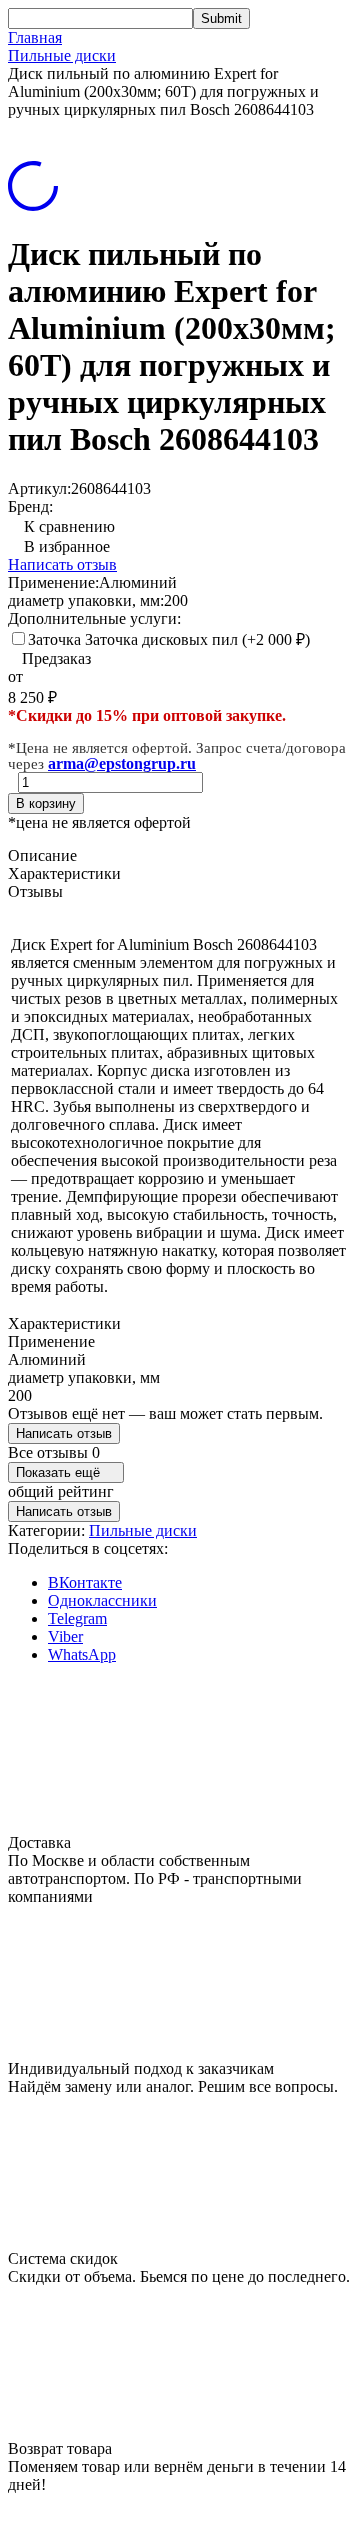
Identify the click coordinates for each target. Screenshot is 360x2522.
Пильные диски (62, 55)
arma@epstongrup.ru (122, 763)
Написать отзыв (62, 564)
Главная (35, 37)
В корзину (46, 803)
